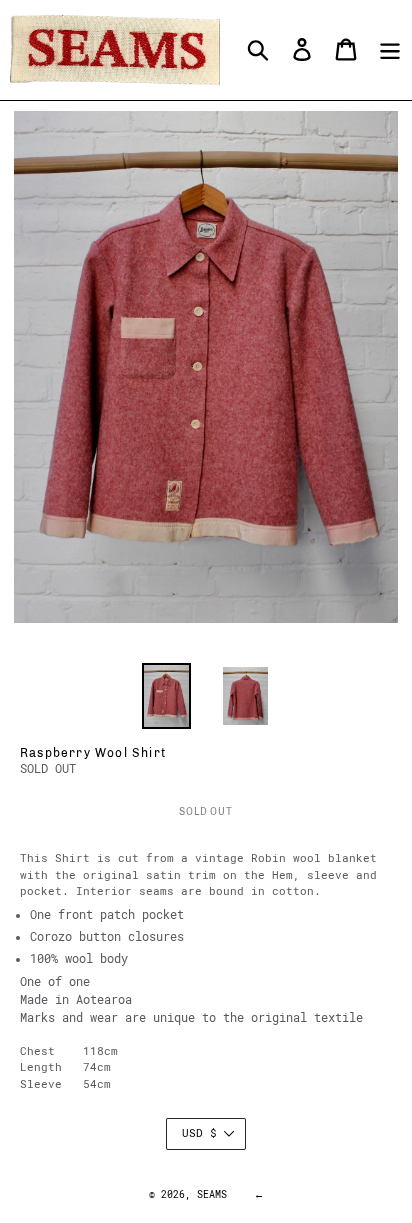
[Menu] (390, 49)
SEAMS (212, 1194)
